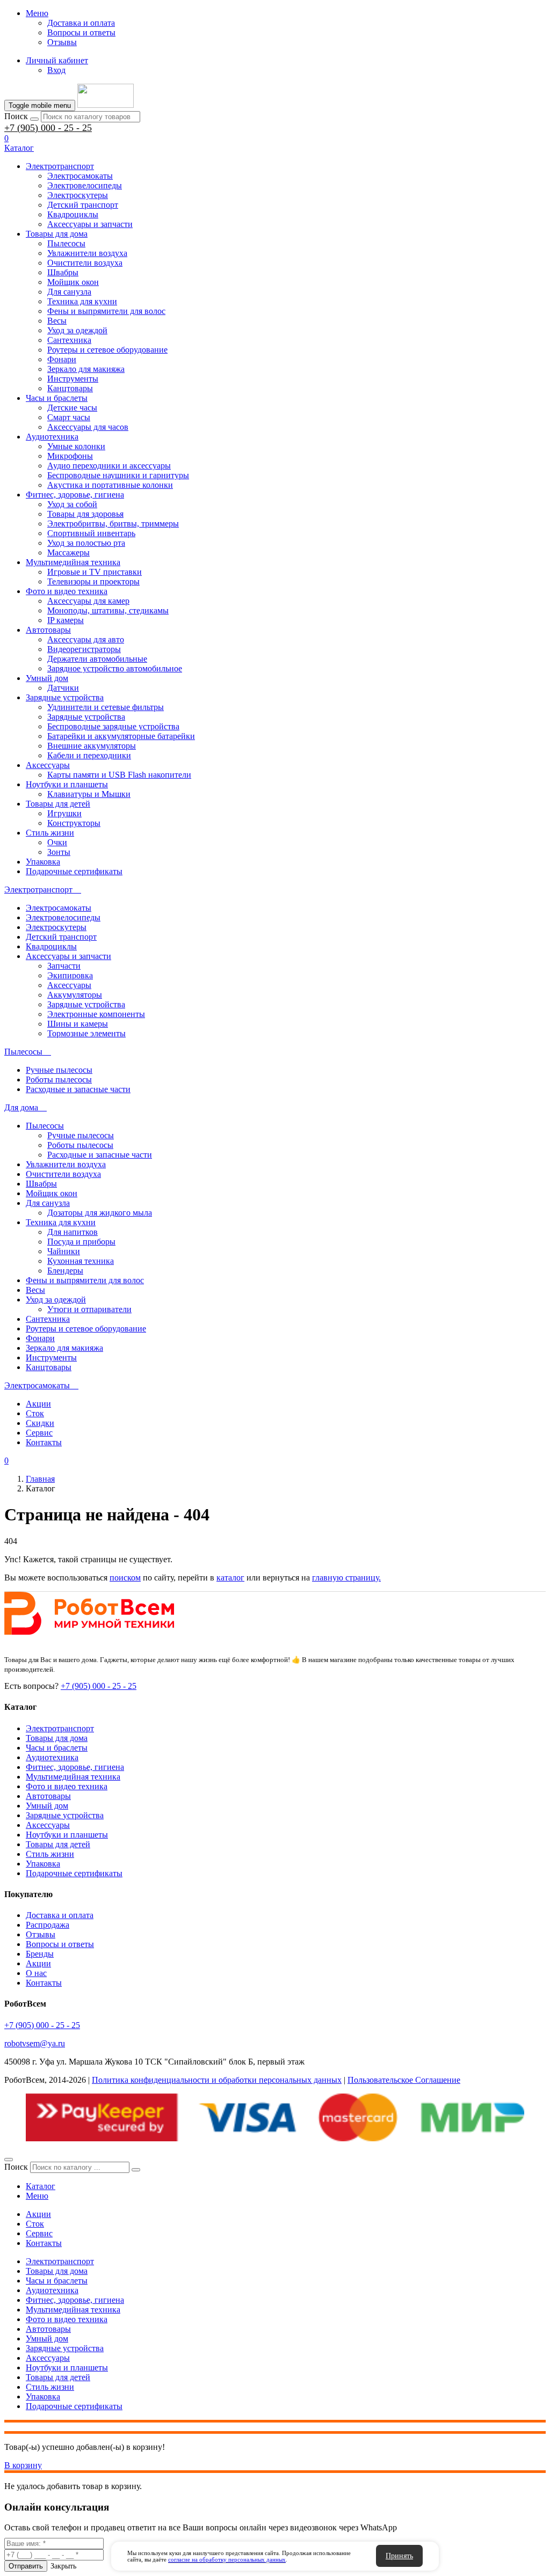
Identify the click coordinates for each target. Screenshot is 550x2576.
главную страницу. (346, 1578)
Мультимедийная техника (73, 562)
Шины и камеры (78, 1024)
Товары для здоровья (85, 514)
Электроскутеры (78, 195)
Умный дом (47, 678)
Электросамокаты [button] (38, 1385)
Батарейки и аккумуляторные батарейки (121, 736)
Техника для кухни (82, 301)
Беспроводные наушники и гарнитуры (118, 475)
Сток (35, 1413)
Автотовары (48, 630)
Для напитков (73, 1232)
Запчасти (64, 966)
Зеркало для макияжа (86, 369)
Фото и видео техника (67, 591)
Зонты (59, 852)
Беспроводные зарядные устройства (113, 726)
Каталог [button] (19, 148)
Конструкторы (74, 823)
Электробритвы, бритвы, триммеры (113, 524)
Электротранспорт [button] (39, 890)
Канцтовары (70, 388)
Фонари (62, 359)
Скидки (40, 1423)
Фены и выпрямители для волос (106, 311)
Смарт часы (69, 417)
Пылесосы (66, 243)
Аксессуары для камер (88, 601)
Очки (57, 842)
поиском (125, 1578)
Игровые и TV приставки (95, 572)
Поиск (16, 116)
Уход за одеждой (77, 330)
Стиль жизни (50, 833)
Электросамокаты (80, 176)
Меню (37, 13)
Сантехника (69, 340)
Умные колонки (76, 446)
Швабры (63, 272)
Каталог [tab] (41, 2186)
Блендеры (65, 1271)
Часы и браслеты (57, 398)
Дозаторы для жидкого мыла (100, 1213)
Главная (40, 1479)
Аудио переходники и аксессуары (109, 466)
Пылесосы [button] (24, 1052)
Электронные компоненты (96, 1014)
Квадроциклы (73, 214)
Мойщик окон (73, 282)
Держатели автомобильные (97, 659)
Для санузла (69, 292)
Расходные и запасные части (78, 1089)
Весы (57, 321)
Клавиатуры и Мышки (89, 794)
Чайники (64, 1251)
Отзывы (62, 42)
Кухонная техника (81, 1261)
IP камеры (66, 620)
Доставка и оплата (81, 23)
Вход (56, 70)
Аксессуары (48, 765)
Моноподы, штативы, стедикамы (108, 610)
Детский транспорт (83, 205)
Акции (38, 1404)
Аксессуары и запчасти (90, 224)
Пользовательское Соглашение (404, 2080)
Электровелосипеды (85, 185)
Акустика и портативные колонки (110, 485)
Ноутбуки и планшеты (67, 784)
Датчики (63, 688)
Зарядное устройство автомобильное (115, 668)
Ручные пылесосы (59, 1070)
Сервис (39, 1433)
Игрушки (64, 813)
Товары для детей (58, 804)
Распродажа (48, 1925)
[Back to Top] (9, 2160)
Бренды (40, 1954)
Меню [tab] (37, 2196)
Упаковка (43, 862)
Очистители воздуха (85, 263)
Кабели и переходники (89, 755)
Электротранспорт (60, 166)
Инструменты (73, 379)
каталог (230, 1578)
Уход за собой (72, 504)
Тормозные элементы (86, 1033)
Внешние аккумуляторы (92, 746)
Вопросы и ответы (81, 32)
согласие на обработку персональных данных (227, 2559)
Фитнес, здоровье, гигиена (75, 495)
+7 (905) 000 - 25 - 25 (48, 128)
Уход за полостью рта (86, 543)
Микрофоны (70, 456)
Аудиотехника (52, 437)
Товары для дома (57, 234)
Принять (399, 2556)
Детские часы (72, 408)
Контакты (44, 1442)
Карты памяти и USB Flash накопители (119, 775)
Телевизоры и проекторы (93, 581)
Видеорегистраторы (84, 649)
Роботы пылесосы (59, 1080)
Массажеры (68, 552)
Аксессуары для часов (88, 427)
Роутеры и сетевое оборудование (107, 350)
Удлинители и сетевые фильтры (106, 707)
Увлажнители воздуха (87, 253)
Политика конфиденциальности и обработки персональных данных (217, 2080)
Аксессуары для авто (86, 639)
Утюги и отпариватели (89, 1309)
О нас (36, 1973)
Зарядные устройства (65, 697)
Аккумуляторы (75, 995)
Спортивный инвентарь (91, 533)
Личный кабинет (57, 60)
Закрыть (63, 2566)
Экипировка (70, 975)
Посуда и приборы (81, 1242)
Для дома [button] (22, 1107)
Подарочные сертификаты (74, 871)
